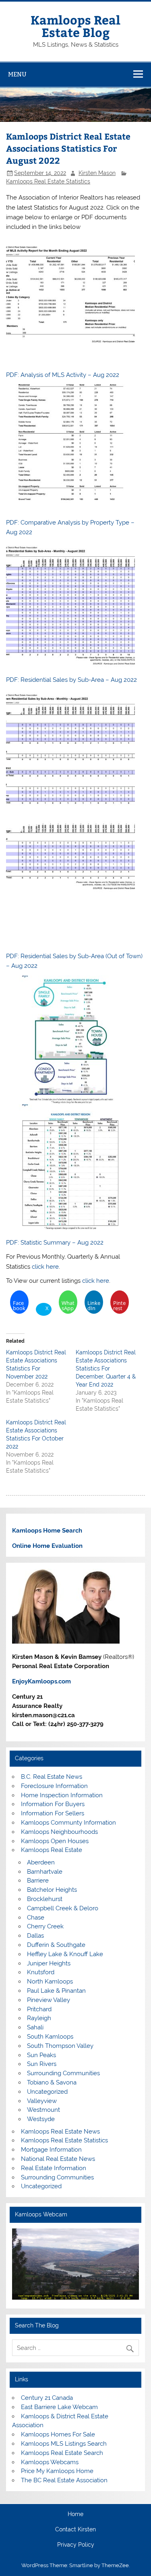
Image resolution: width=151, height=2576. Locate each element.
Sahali (35, 2027)
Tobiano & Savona (52, 2082)
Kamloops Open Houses (55, 1841)
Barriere (38, 1881)
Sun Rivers (42, 2064)
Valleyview (42, 2101)
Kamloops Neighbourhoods (59, 1832)
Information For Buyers (53, 1804)
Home (75, 2514)
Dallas (35, 1936)
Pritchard (39, 2009)
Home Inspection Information (62, 1795)
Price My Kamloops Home (57, 2471)
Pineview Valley (49, 2000)
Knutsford (41, 1972)
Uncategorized (47, 2092)
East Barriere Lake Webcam (59, 2407)
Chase (36, 1918)
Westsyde (41, 2119)
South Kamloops (50, 2037)
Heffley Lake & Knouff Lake (65, 1954)
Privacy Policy (76, 2545)
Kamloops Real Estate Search (62, 2453)
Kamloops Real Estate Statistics (48, 181)
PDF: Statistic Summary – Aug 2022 (55, 1243)
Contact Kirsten (75, 2530)
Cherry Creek (45, 1926)
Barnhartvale (45, 1872)
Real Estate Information (54, 2168)
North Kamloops (50, 1981)
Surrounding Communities (63, 2073)
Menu (17, 74)
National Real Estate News (58, 2159)
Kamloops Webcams (50, 2462)
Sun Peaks (41, 2055)
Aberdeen (41, 1862)
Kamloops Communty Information (68, 1823)
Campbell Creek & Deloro (63, 1908)
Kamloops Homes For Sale (58, 2434)
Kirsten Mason (97, 173)
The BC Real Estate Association (64, 2480)
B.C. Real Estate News (52, 1777)
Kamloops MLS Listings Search (64, 2444)
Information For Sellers (53, 1813)
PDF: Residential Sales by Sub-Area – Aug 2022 (71, 680)
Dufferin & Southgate (56, 1945)
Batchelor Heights (52, 1890)
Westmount (43, 2110)
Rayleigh (39, 2018)
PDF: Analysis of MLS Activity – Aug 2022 (63, 375)
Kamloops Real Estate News (60, 2132)
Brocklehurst (45, 1899)
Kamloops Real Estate (52, 1850)
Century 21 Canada (47, 2398)
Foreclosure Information (54, 1786)
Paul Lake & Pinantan (56, 1991)
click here (45, 1267)
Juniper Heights (49, 1963)
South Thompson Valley (60, 2046)
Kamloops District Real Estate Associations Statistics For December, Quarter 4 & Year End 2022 (106, 1368)
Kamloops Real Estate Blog (75, 26)
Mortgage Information (51, 2150)
